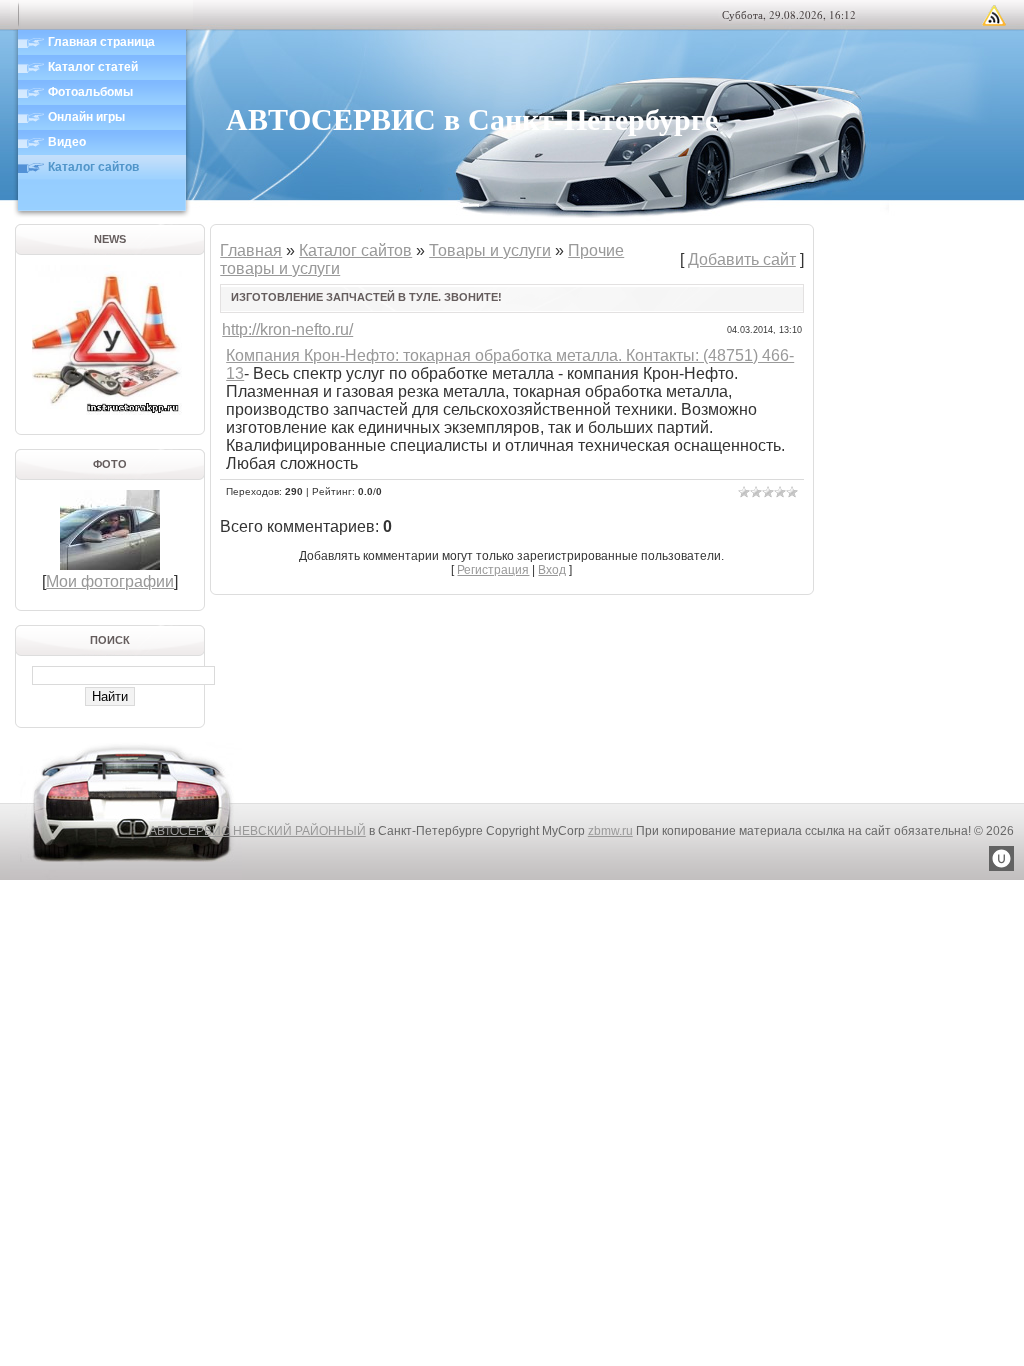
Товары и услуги (490, 250)
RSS (994, 15)
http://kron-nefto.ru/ (287, 329)
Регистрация (493, 570)
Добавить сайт (742, 259)
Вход (552, 570)
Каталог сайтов (355, 250)
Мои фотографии (110, 581)
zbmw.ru (610, 831)
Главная (251, 250)
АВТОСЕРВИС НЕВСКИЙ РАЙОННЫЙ (257, 831)
